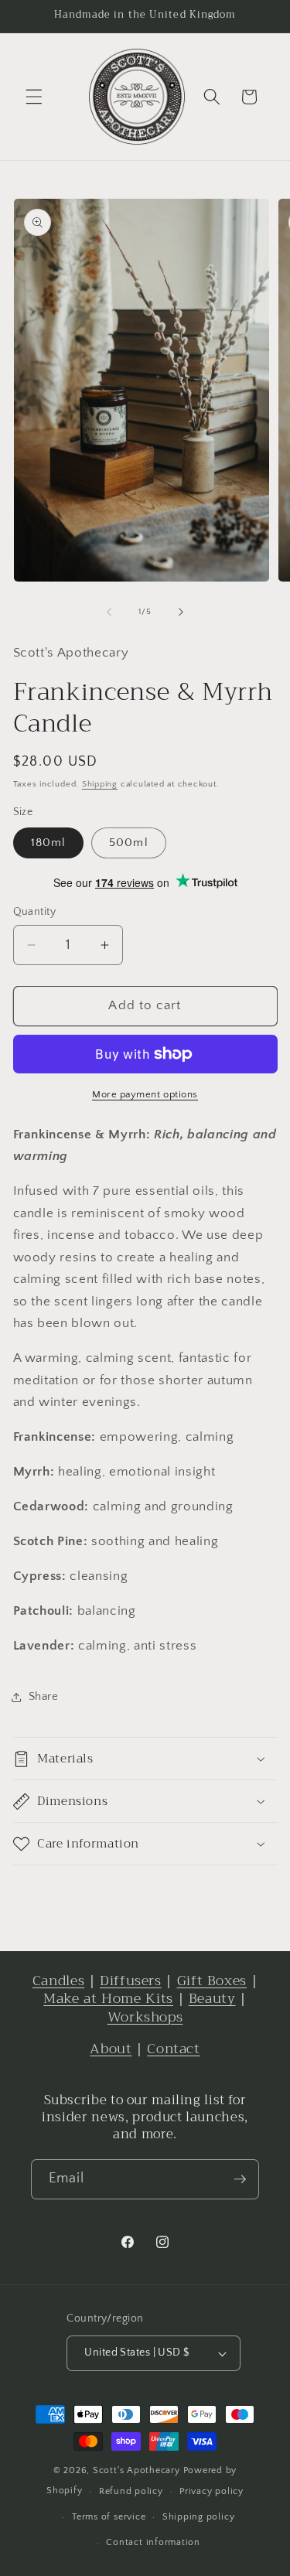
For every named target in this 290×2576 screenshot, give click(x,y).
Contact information (153, 2542)
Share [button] (44, 1696)
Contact (173, 2049)
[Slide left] (109, 612)
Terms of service (109, 2517)
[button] (34, 97)
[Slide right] (181, 612)
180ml (49, 843)
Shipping (100, 784)
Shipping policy (199, 2517)
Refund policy (131, 2491)
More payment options (145, 1094)
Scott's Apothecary (136, 2470)
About (111, 2049)
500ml (129, 843)
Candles (58, 1981)
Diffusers (131, 1981)
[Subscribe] (240, 2179)
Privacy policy (212, 2491)
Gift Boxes (212, 1981)
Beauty (212, 1999)
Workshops (145, 2017)
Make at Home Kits (108, 1999)
